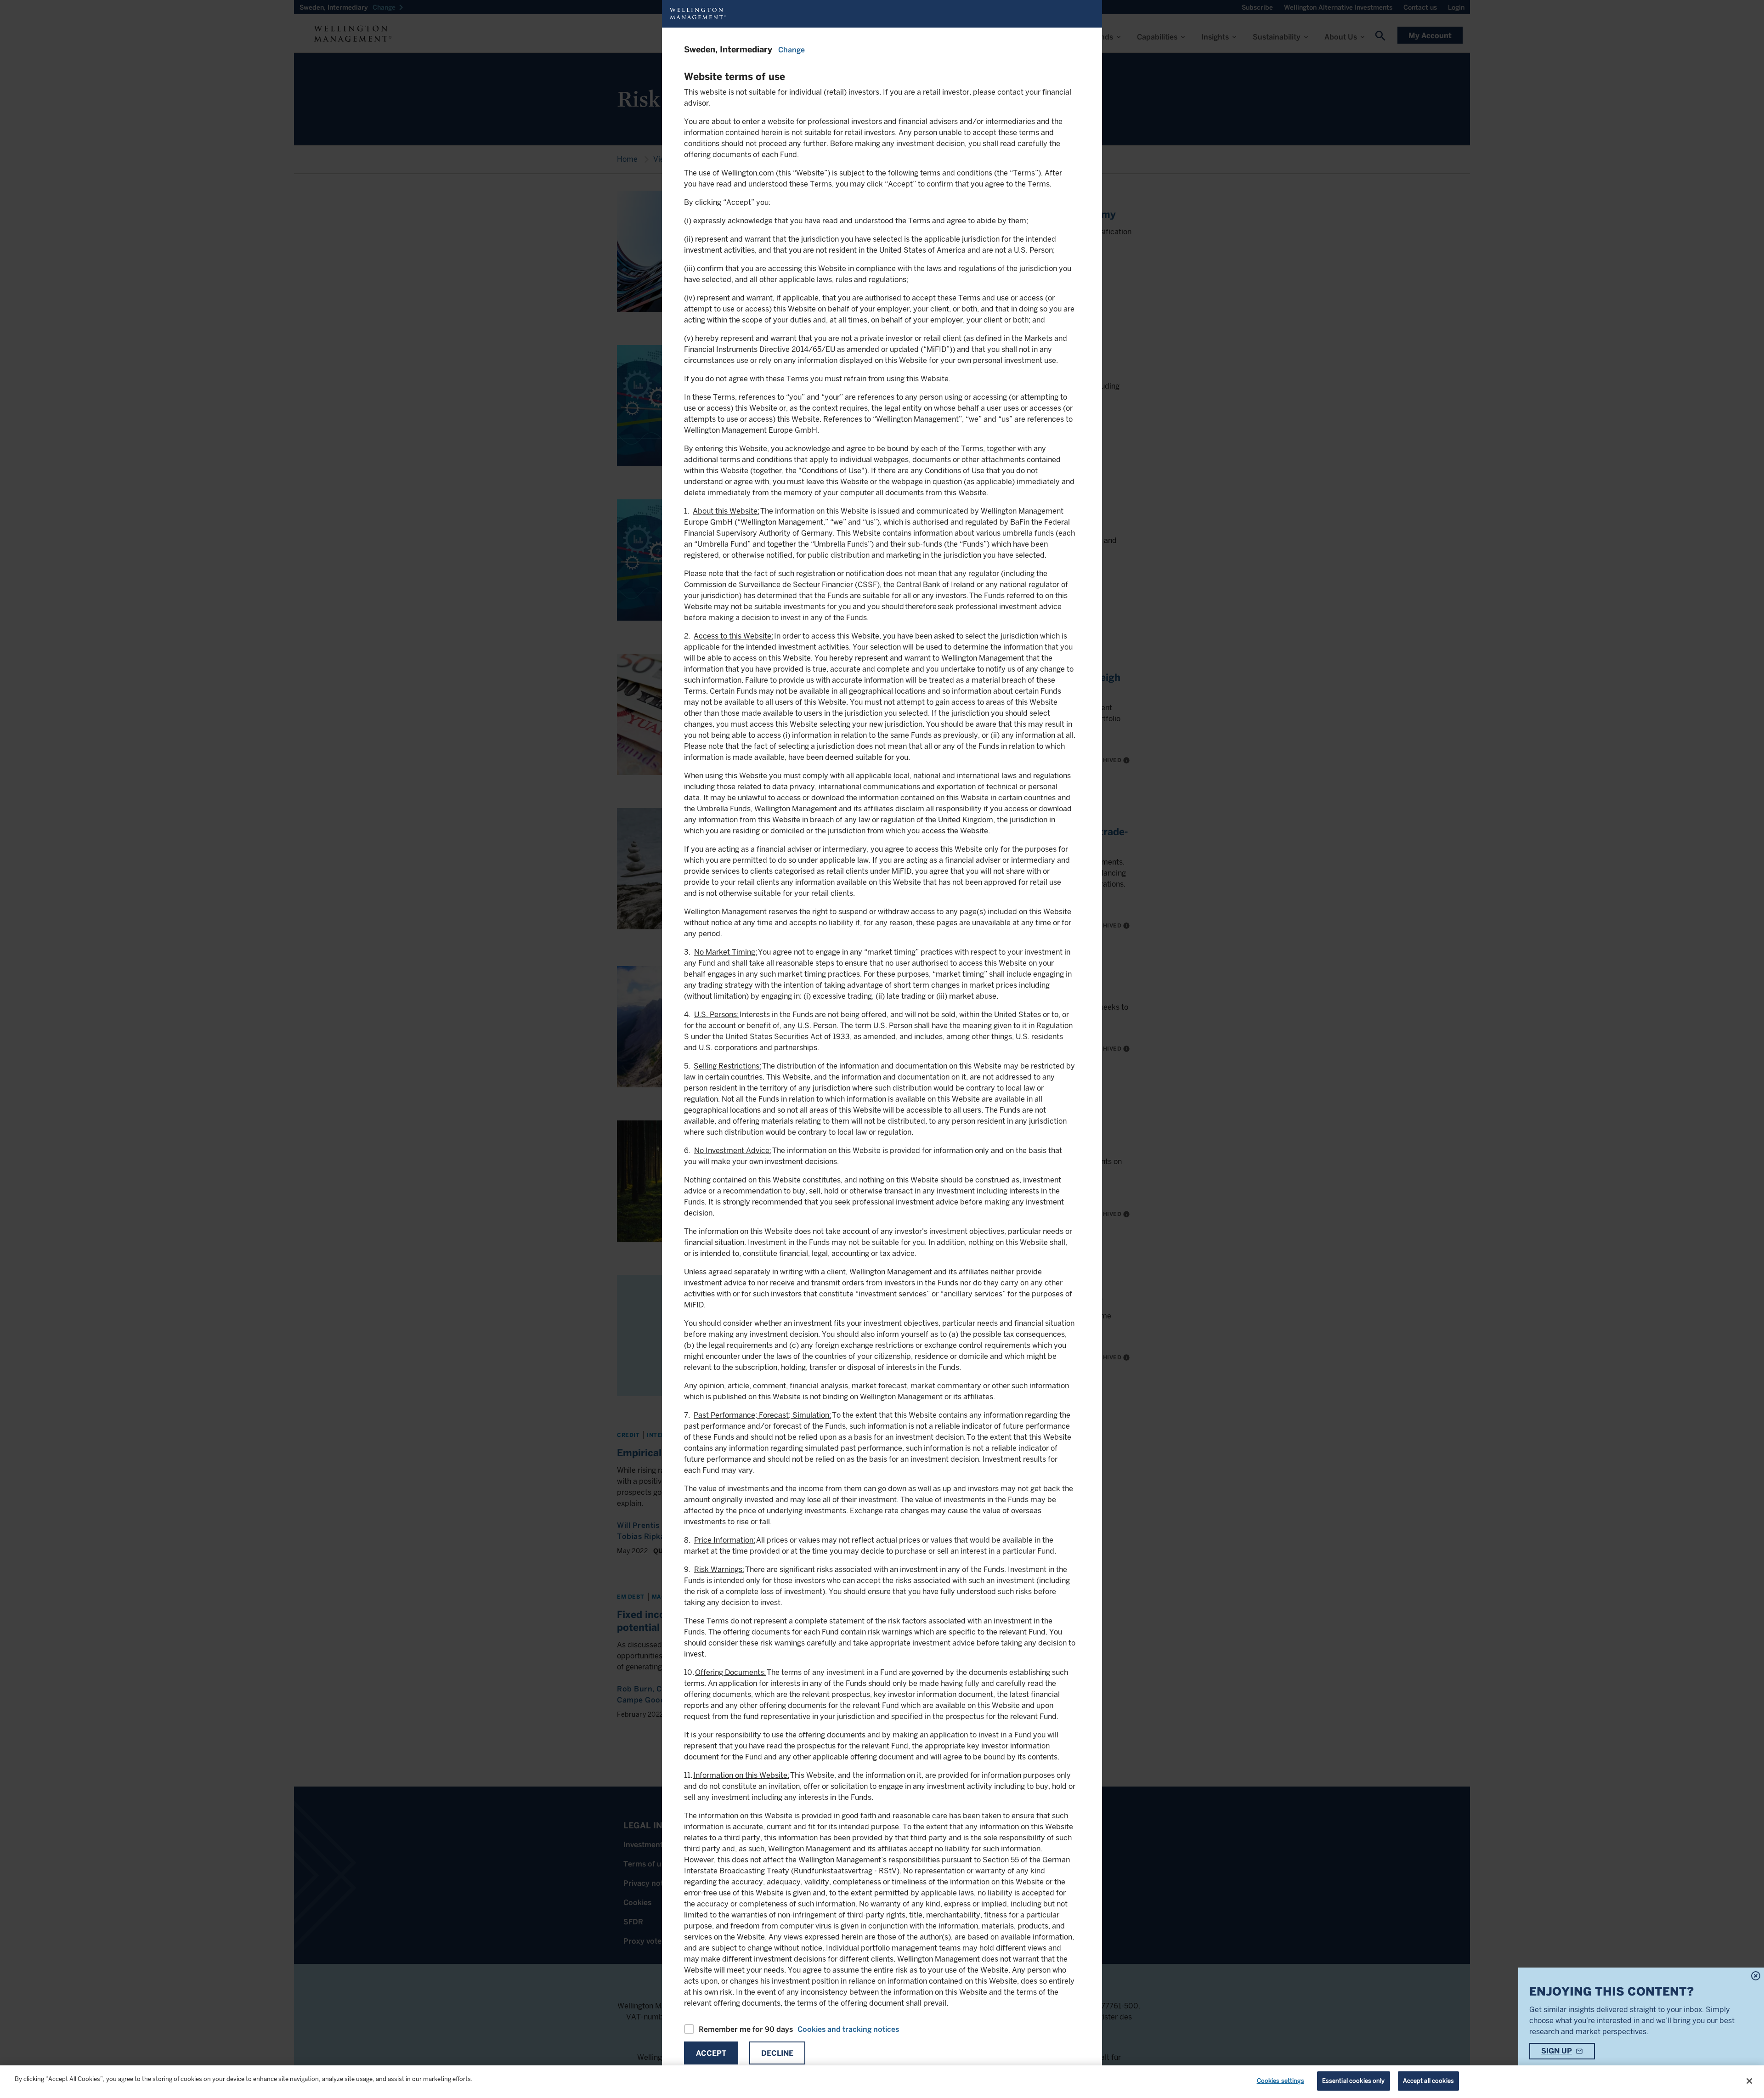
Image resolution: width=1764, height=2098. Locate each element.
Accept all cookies (1428, 2081)
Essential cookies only (1354, 2081)
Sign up (1557, 2051)
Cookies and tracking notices (848, 2029)
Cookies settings (1281, 2081)
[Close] (1749, 2081)
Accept (711, 2053)
